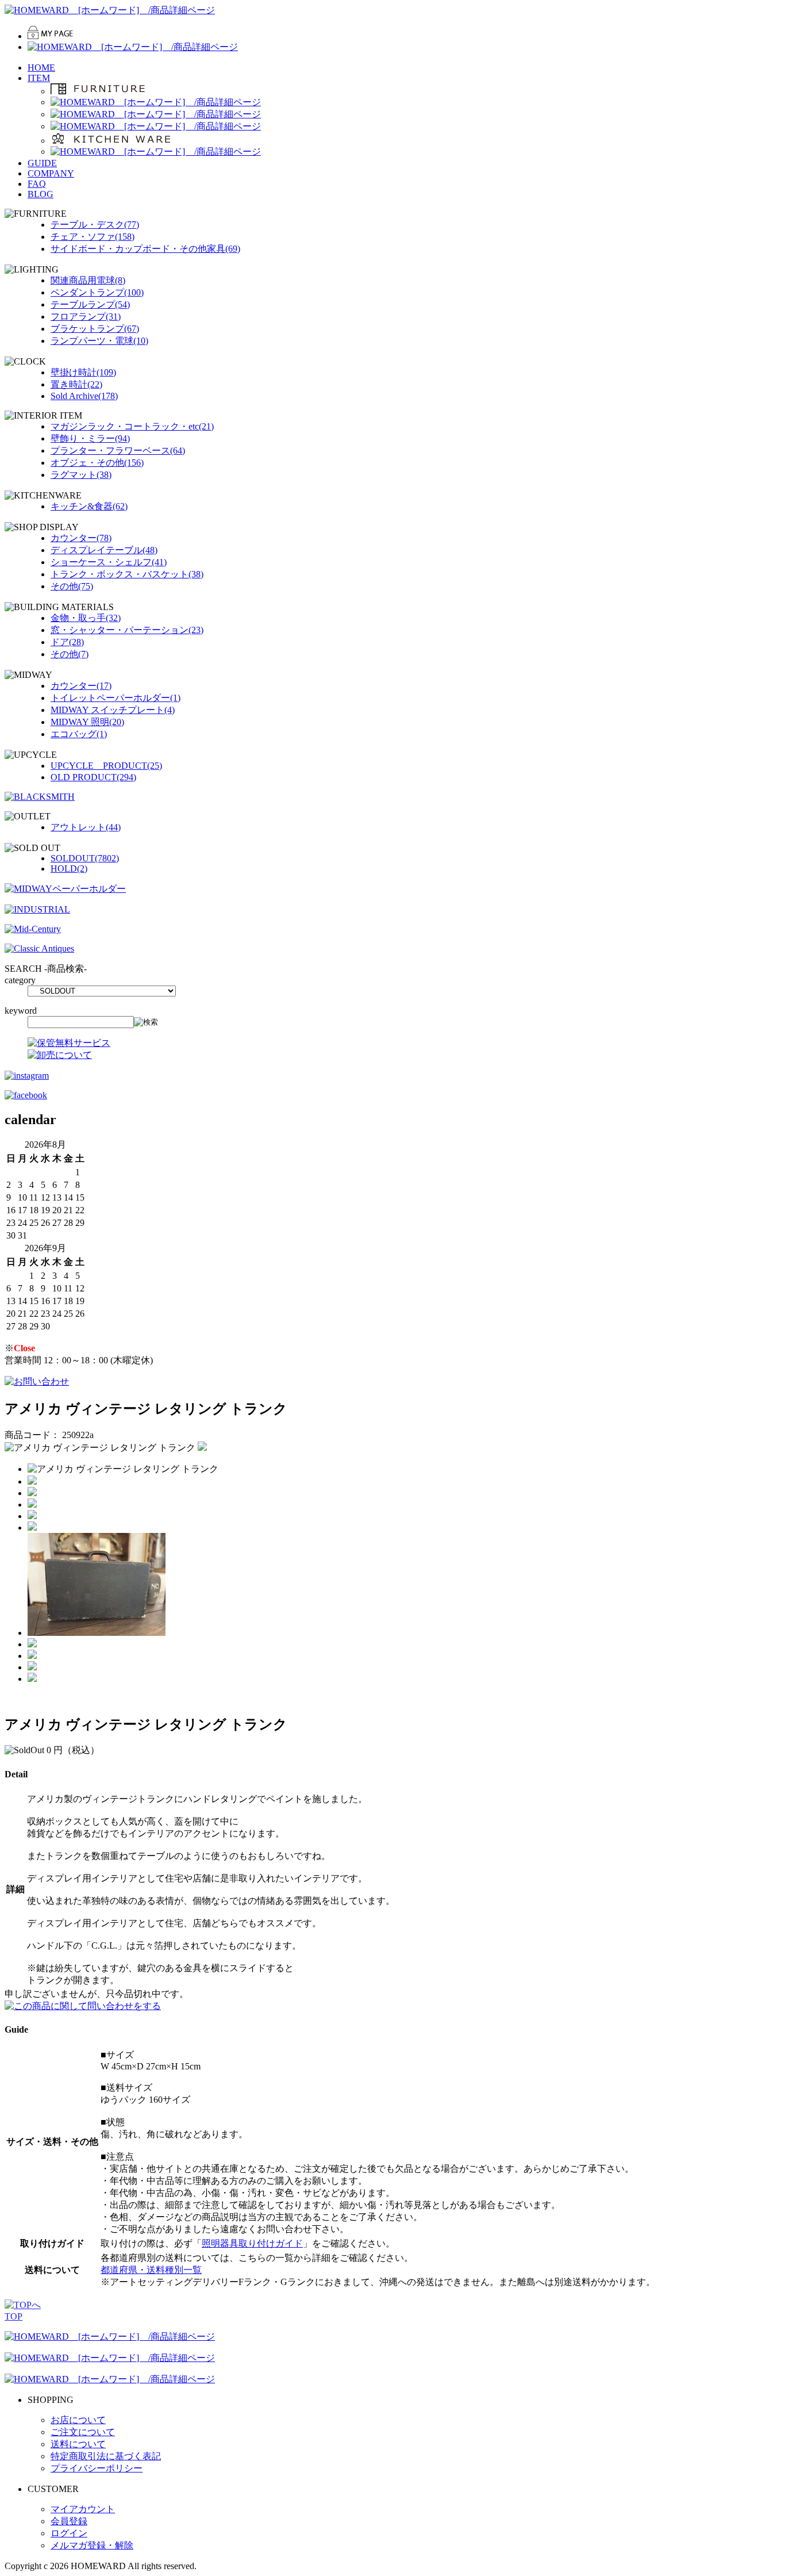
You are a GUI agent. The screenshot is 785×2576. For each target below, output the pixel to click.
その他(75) (72, 586)
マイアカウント (83, 2509)
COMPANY (51, 173)
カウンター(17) (81, 686)
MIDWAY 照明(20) (87, 722)
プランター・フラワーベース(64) (118, 451)
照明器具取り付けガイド (252, 2243)
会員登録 (69, 2521)
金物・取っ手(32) (86, 618)
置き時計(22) (76, 384)
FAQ (37, 184)
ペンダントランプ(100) (97, 292)
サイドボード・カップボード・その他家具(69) (145, 249)
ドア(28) (67, 642)
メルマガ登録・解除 (92, 2545)
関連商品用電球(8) (88, 280)
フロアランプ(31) (86, 317)
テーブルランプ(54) (90, 304)
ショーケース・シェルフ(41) (109, 562)
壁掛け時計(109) (83, 372)
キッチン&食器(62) (89, 506)
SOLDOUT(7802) (85, 858)
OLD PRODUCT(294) (93, 777)
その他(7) (70, 654)
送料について (78, 2444)
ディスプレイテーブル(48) (104, 550)
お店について (78, 2420)
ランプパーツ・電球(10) (99, 341)
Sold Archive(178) (84, 396)
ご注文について (83, 2432)
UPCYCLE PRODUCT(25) (106, 766)
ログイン (69, 2533)
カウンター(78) (81, 538)
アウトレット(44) (86, 827)
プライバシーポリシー (97, 2468)
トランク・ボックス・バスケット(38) (127, 574)
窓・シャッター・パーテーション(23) (127, 630)
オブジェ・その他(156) (97, 463)
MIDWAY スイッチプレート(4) (113, 710)
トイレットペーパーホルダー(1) (116, 698)
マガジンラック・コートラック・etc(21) (132, 426)
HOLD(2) (69, 869)
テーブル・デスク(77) (95, 225)
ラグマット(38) (81, 475)
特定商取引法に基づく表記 (106, 2456)
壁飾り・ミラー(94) (90, 438)
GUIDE (42, 163)
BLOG (41, 194)
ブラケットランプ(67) (95, 329)
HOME (41, 68)
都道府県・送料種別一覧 (151, 2270)
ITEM (39, 78)
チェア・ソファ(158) (93, 237)
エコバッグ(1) (79, 734)
